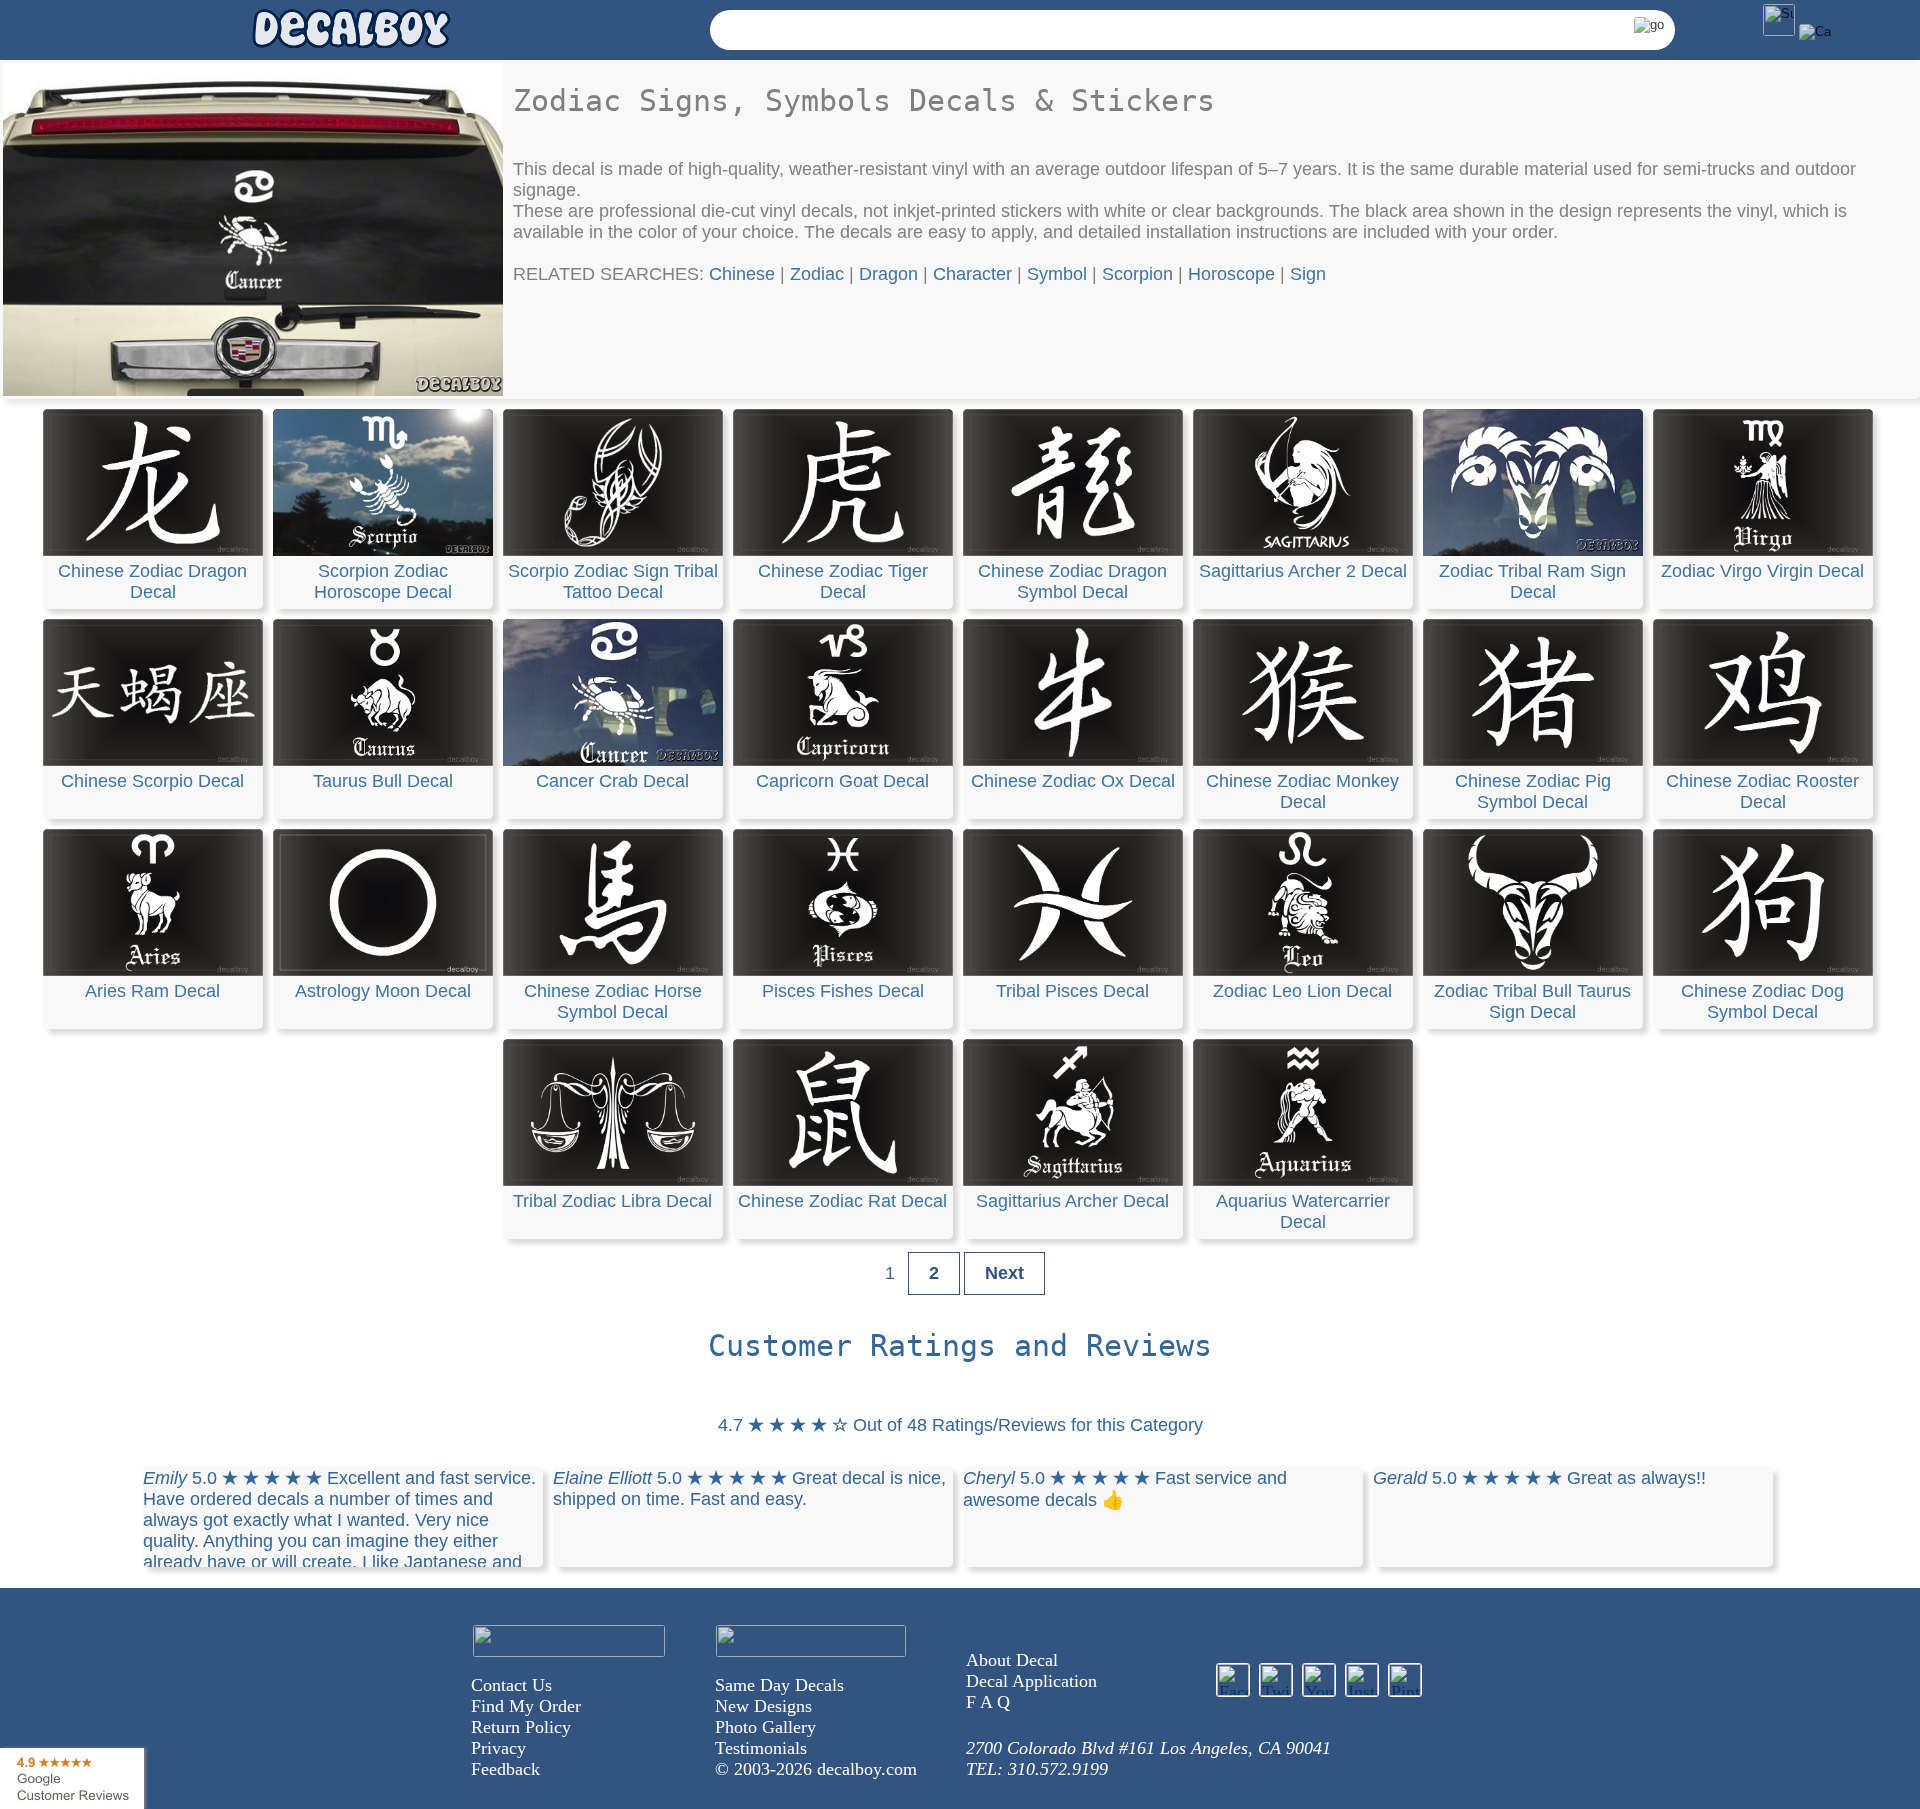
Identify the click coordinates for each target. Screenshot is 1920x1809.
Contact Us (511, 1685)
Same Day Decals (779, 1685)
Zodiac (817, 274)
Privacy (498, 1748)
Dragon (888, 274)
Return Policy (521, 1727)
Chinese (742, 274)
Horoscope (1231, 274)
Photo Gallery (765, 1727)
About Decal (1012, 1660)
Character (972, 274)
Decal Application (1031, 1681)
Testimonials (761, 1748)
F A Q (988, 1702)
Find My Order (526, 1706)
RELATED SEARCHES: (611, 274)
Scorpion (1137, 274)
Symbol (1057, 274)
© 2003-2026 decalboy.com (816, 1769)
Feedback (505, 1769)
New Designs (763, 1706)
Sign (1308, 274)
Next (1004, 1273)
